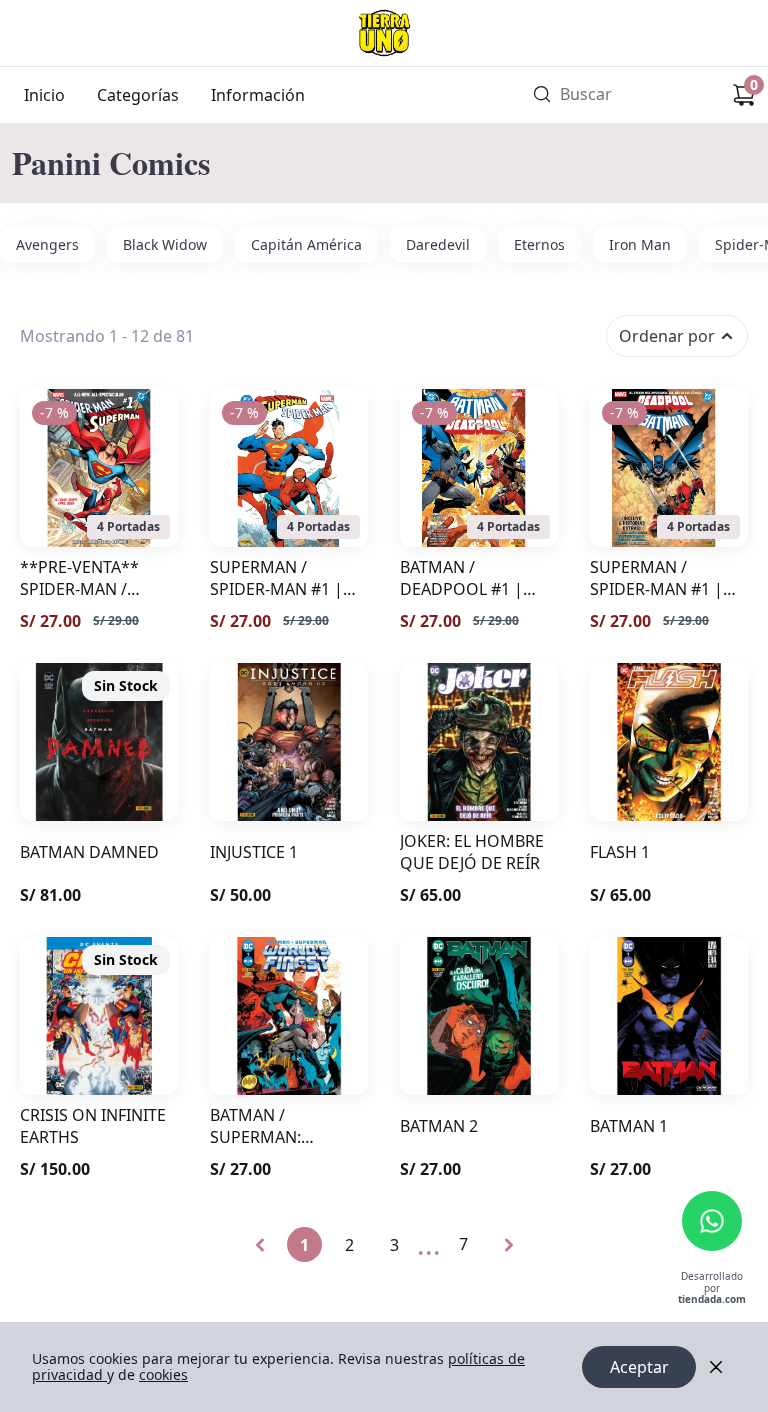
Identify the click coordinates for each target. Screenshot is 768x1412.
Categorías (138, 95)
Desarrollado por (712, 1288)
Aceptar (639, 1367)
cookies (163, 1374)
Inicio (44, 95)
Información (258, 95)
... (429, 1244)
